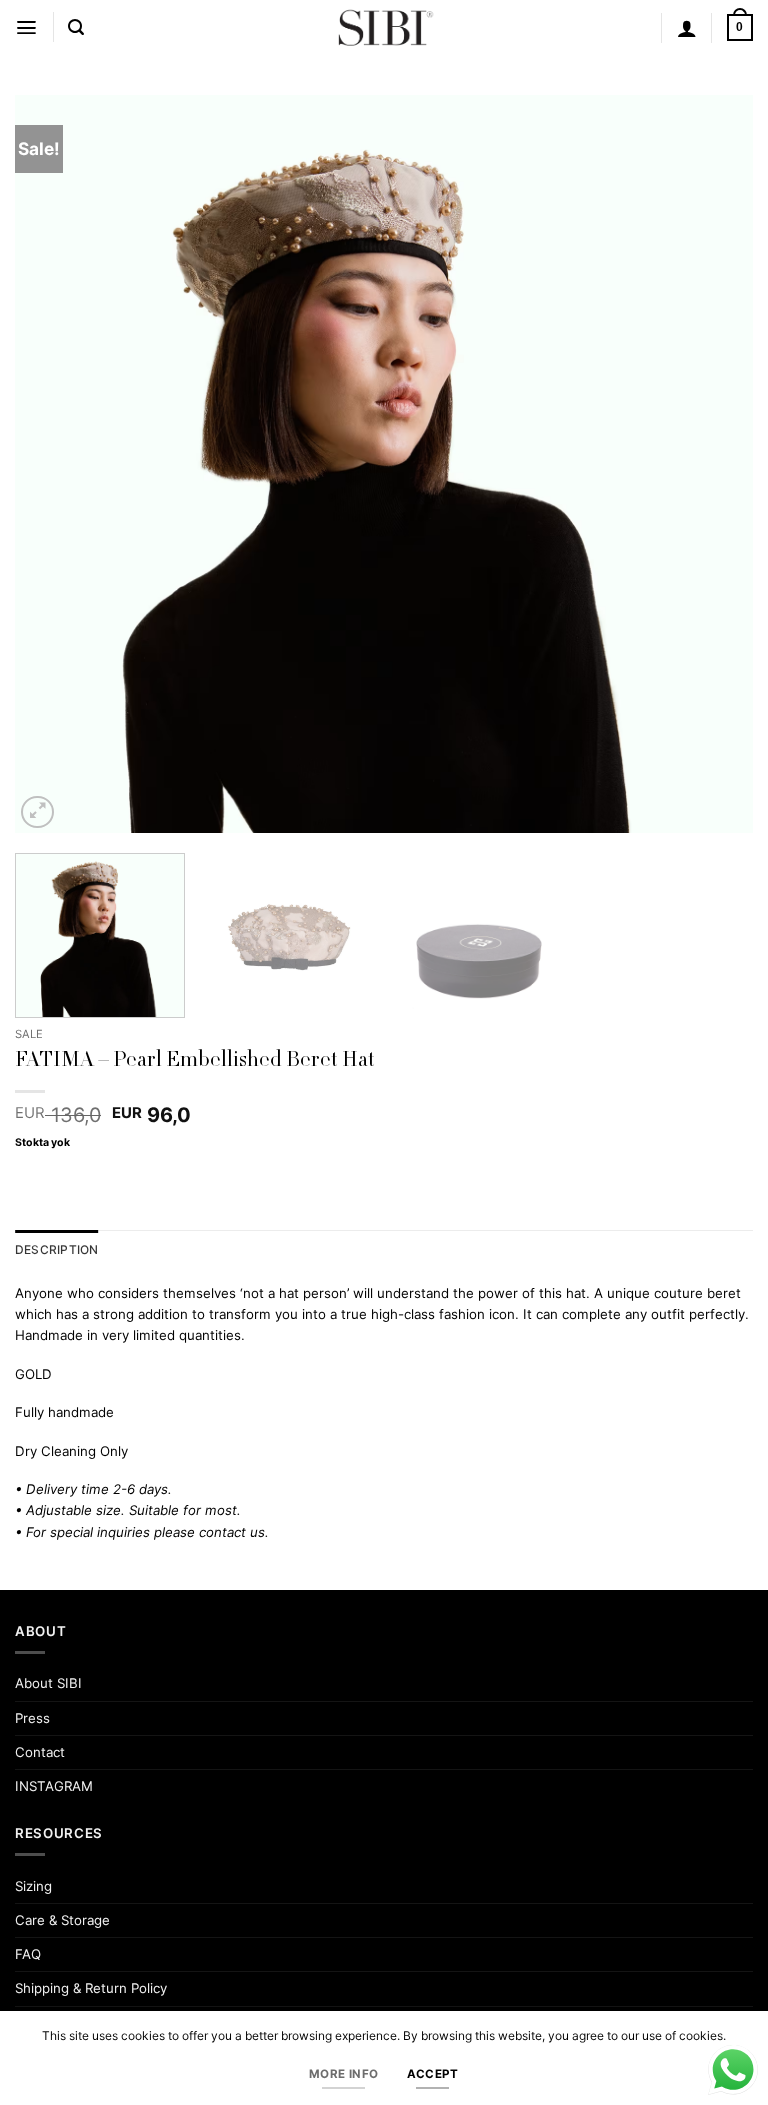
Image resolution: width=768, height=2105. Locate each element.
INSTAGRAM (54, 1786)
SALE (29, 1034)
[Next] (713, 464)
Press (32, 1718)
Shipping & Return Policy (91, 1988)
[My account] (687, 28)
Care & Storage (62, 1920)
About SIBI (48, 1683)
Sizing (33, 1886)
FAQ (28, 1954)
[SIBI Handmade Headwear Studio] (384, 27)
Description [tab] (57, 1249)
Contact (40, 1752)
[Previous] (55, 464)
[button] (26, 27)
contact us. (234, 1532)
